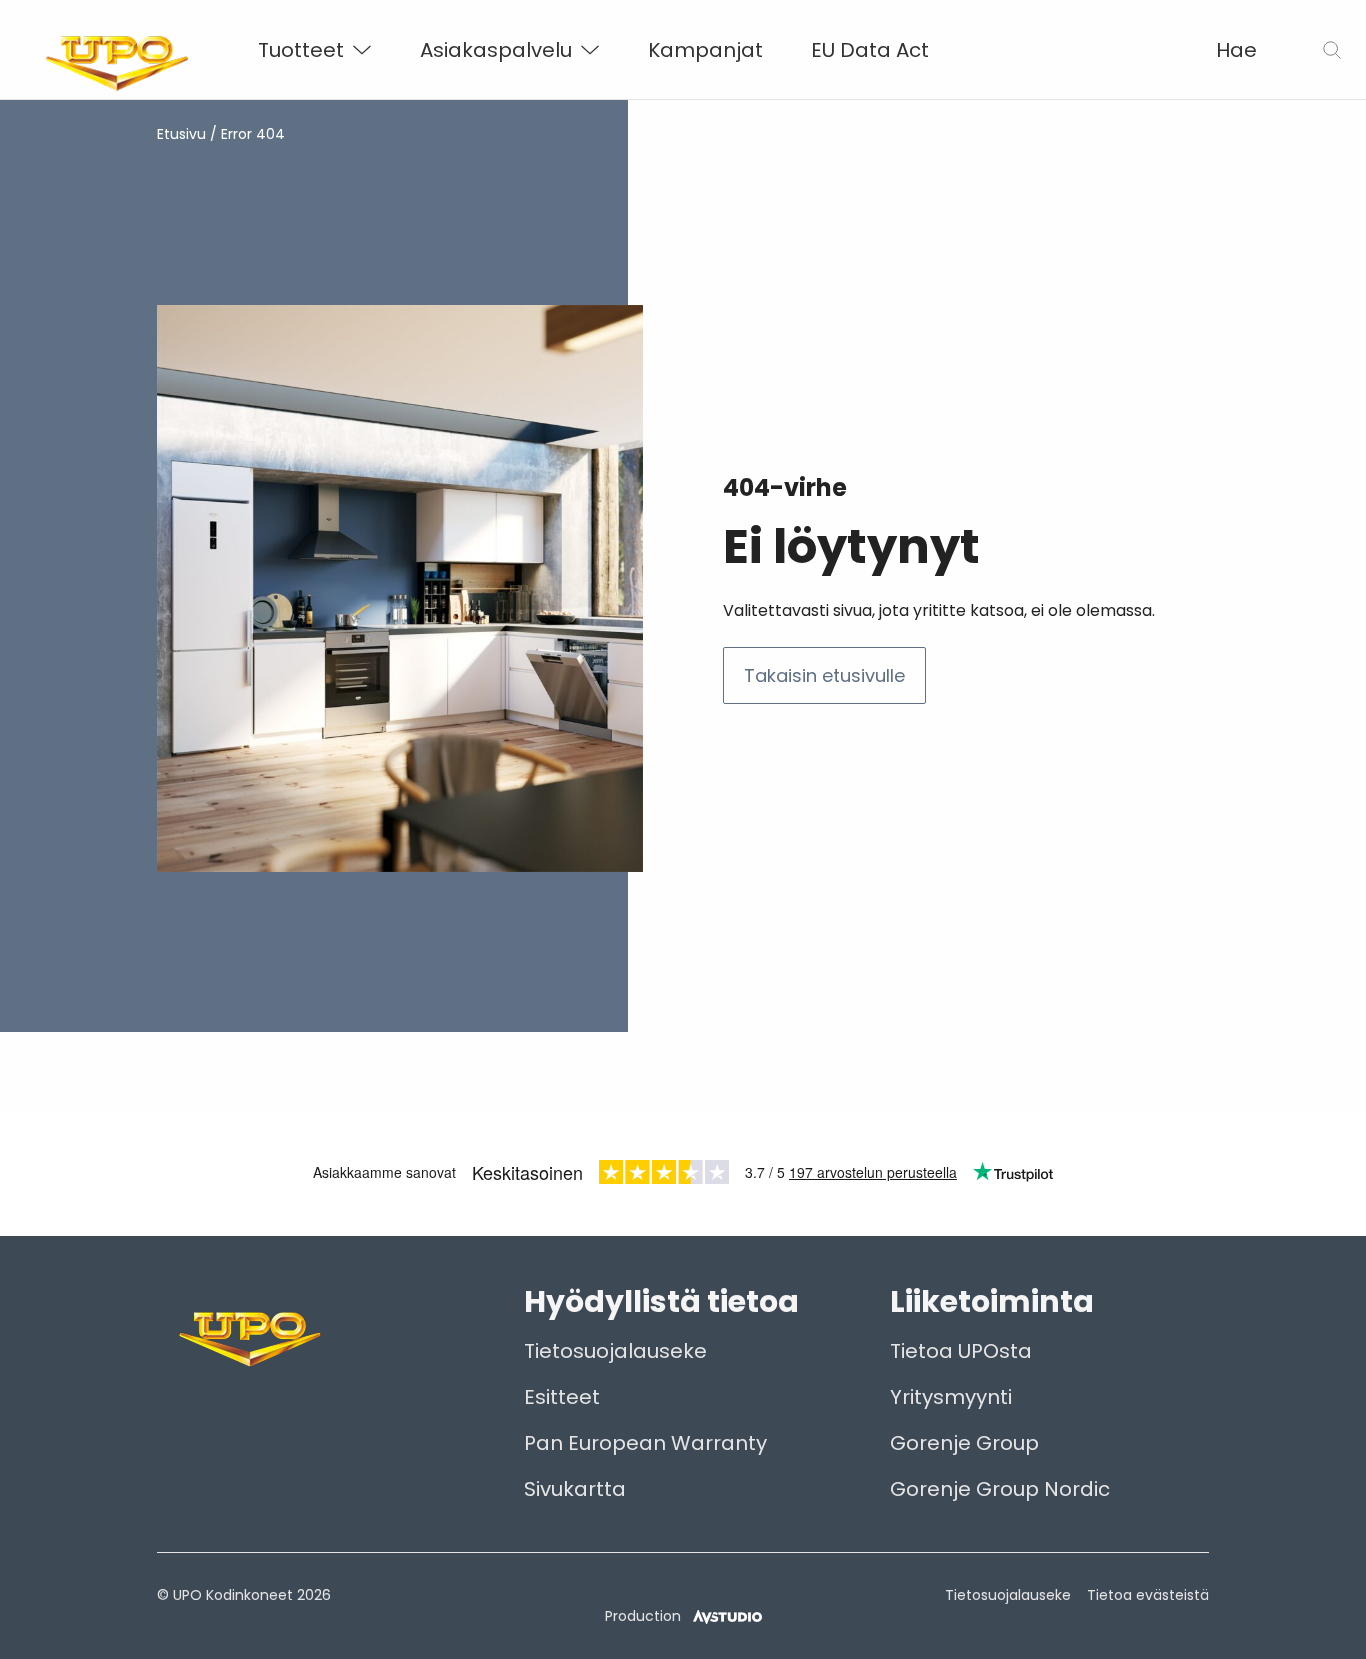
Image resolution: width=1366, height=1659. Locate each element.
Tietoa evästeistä (1148, 1595)
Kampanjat (705, 50)
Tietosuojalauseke (615, 1351)
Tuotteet (301, 50)
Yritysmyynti (951, 1397)
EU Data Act (870, 50)
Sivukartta (575, 1489)
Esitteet (562, 1397)
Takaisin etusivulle (824, 675)
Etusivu (181, 134)
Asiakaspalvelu (496, 50)
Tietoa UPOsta (961, 1351)
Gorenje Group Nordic (1000, 1489)
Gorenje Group (964, 1443)
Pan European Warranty (645, 1443)
